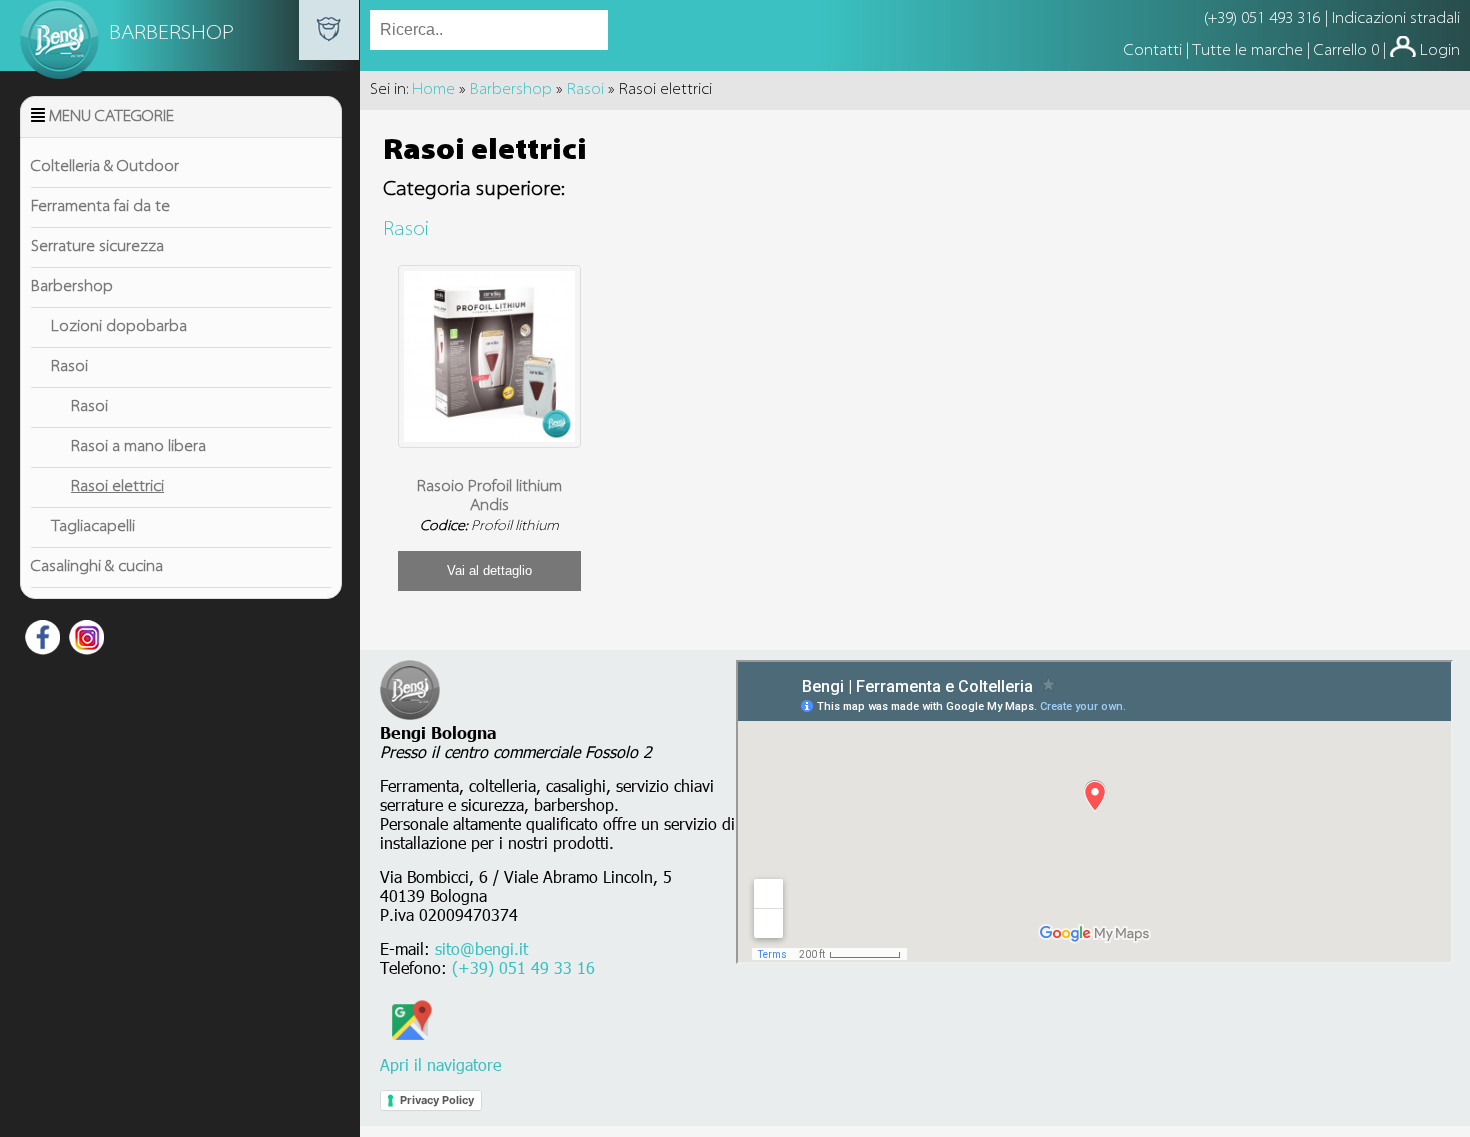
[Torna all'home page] (329, 56)
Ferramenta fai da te (100, 207)
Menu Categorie (111, 117)
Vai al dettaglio (489, 570)
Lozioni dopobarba (119, 327)
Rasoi (69, 367)
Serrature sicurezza (97, 247)
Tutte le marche (1249, 51)
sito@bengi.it (481, 948)
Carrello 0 (1346, 51)
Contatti (1155, 51)
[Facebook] (40, 641)
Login (1440, 51)
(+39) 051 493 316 (1262, 19)
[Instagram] (84, 641)
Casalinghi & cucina (97, 567)
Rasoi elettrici (117, 487)
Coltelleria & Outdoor (105, 167)
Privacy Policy (437, 1100)
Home (433, 90)
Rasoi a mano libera (138, 447)
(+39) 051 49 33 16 (523, 967)
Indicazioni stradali (1396, 19)
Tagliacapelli (93, 527)
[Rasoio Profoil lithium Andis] (489, 438)
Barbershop (72, 287)
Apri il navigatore (440, 1064)
